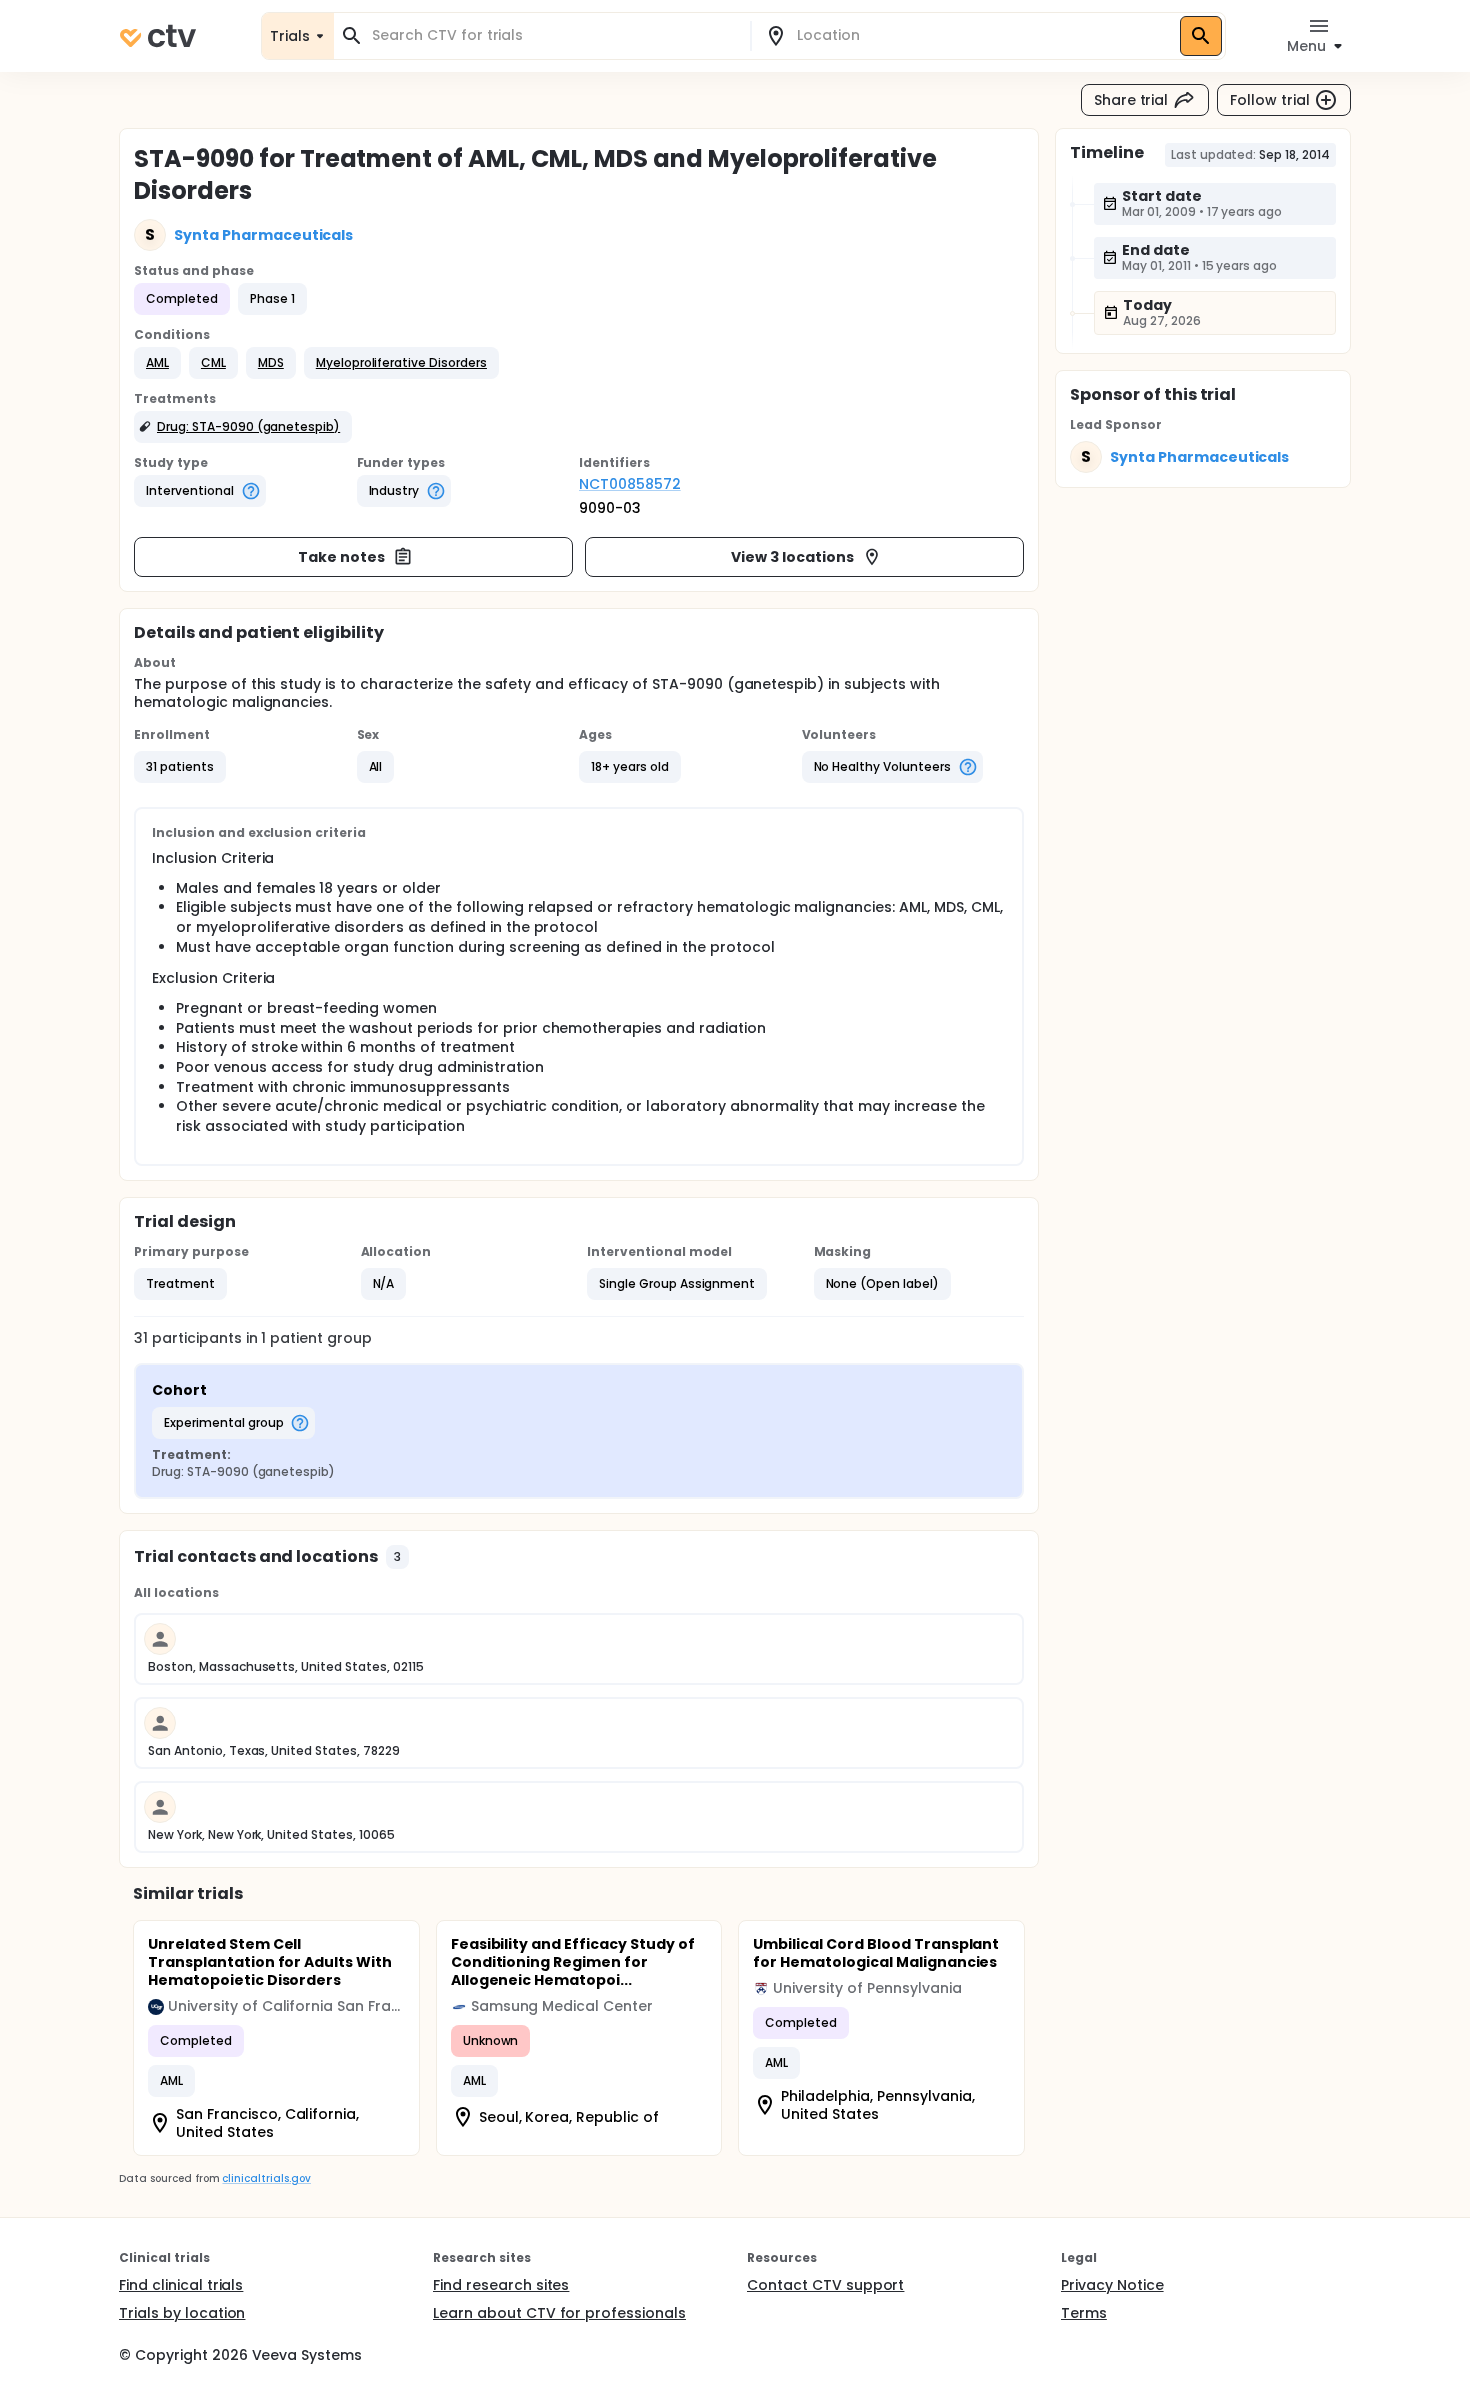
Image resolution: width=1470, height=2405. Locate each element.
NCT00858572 (630, 484)
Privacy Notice (1112, 2285)
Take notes (341, 557)
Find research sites (501, 2285)
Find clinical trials (181, 2285)
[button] (157, 363)
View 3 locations (792, 557)
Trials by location (182, 2313)
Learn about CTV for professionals (559, 2313)
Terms (1084, 2313)
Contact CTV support (825, 2285)
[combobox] (554, 35)
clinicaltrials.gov (266, 2178)
